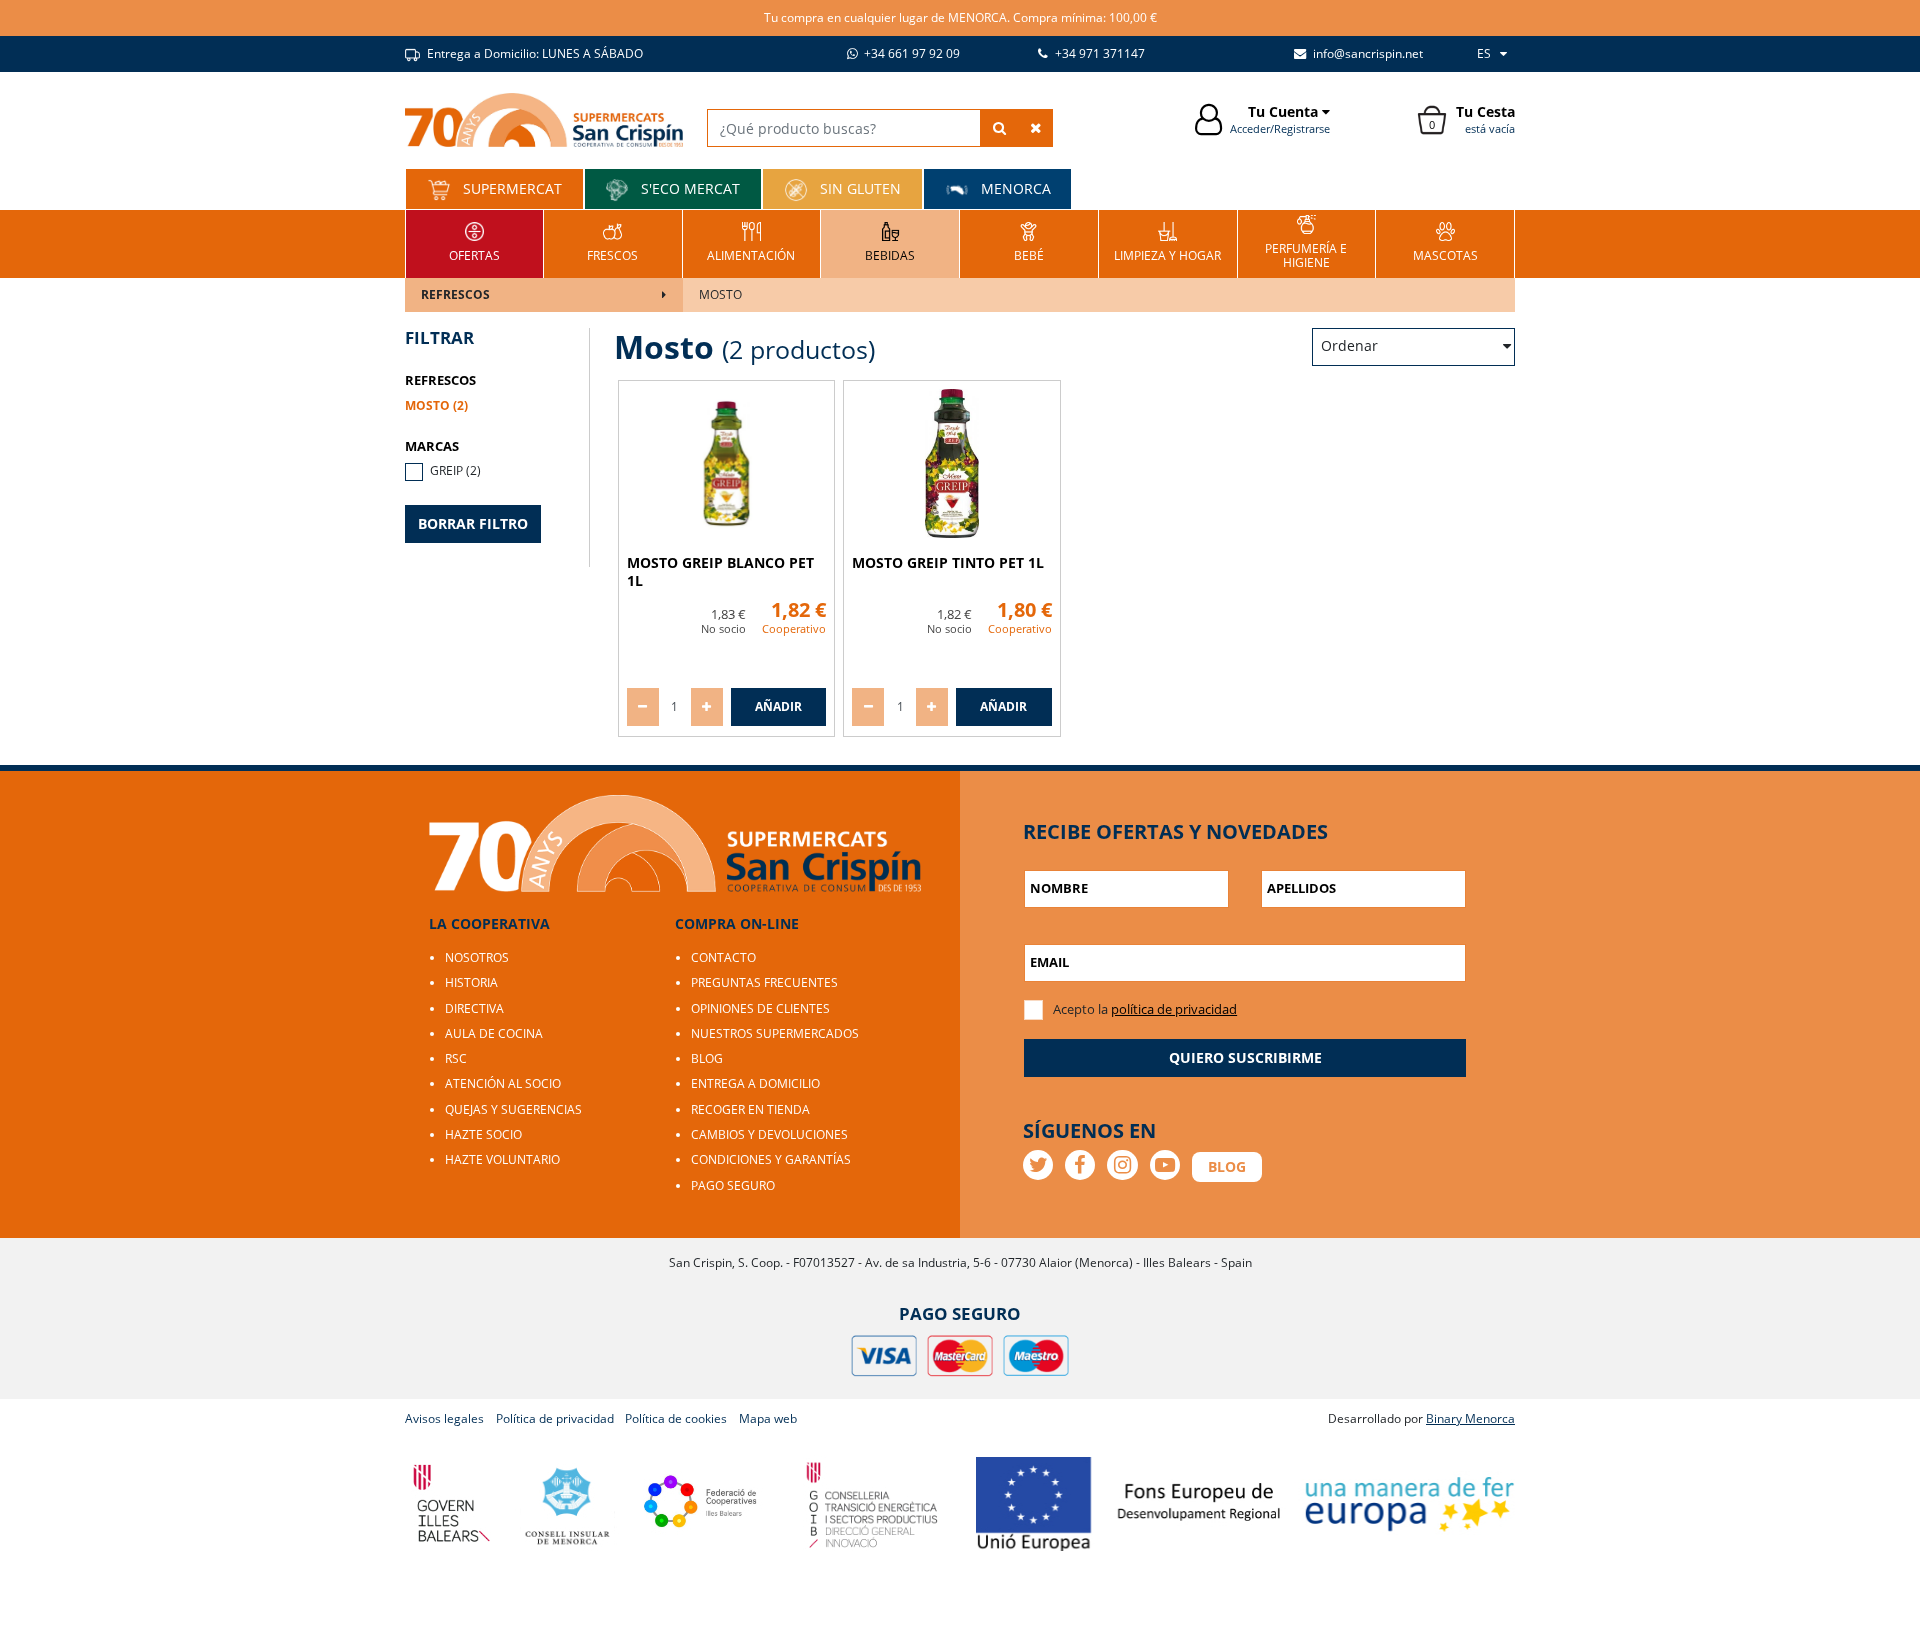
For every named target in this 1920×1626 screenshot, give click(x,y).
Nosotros (477, 957)
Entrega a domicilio (755, 1083)
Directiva (474, 1008)
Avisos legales (444, 1418)
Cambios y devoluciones (769, 1134)
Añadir (778, 706)
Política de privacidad (555, 1418)
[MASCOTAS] (1445, 241)
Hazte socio (483, 1134)
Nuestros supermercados (775, 1033)
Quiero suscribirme (1245, 1057)
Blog (707, 1058)
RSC (456, 1058)
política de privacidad (1174, 1009)
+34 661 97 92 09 (910, 53)
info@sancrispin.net (1366, 53)
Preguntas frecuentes (764, 982)
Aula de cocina (494, 1033)
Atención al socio (503, 1083)
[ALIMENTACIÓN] (751, 241)
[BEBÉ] (1029, 241)
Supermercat (510, 188)
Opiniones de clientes (760, 1008)
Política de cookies (676, 1418)
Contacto (723, 957)
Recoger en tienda (750, 1109)
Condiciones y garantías (771, 1159)
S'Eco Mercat (688, 188)
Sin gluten (858, 188)
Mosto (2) (436, 405)
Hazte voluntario (502, 1159)
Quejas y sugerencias (513, 1109)
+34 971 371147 (1098, 53)
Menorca (1014, 188)
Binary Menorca (1470, 1418)
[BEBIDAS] (890, 241)
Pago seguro (733, 1185)
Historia (471, 982)
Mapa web (768, 1418)
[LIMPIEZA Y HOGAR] (1167, 241)
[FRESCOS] (612, 241)
